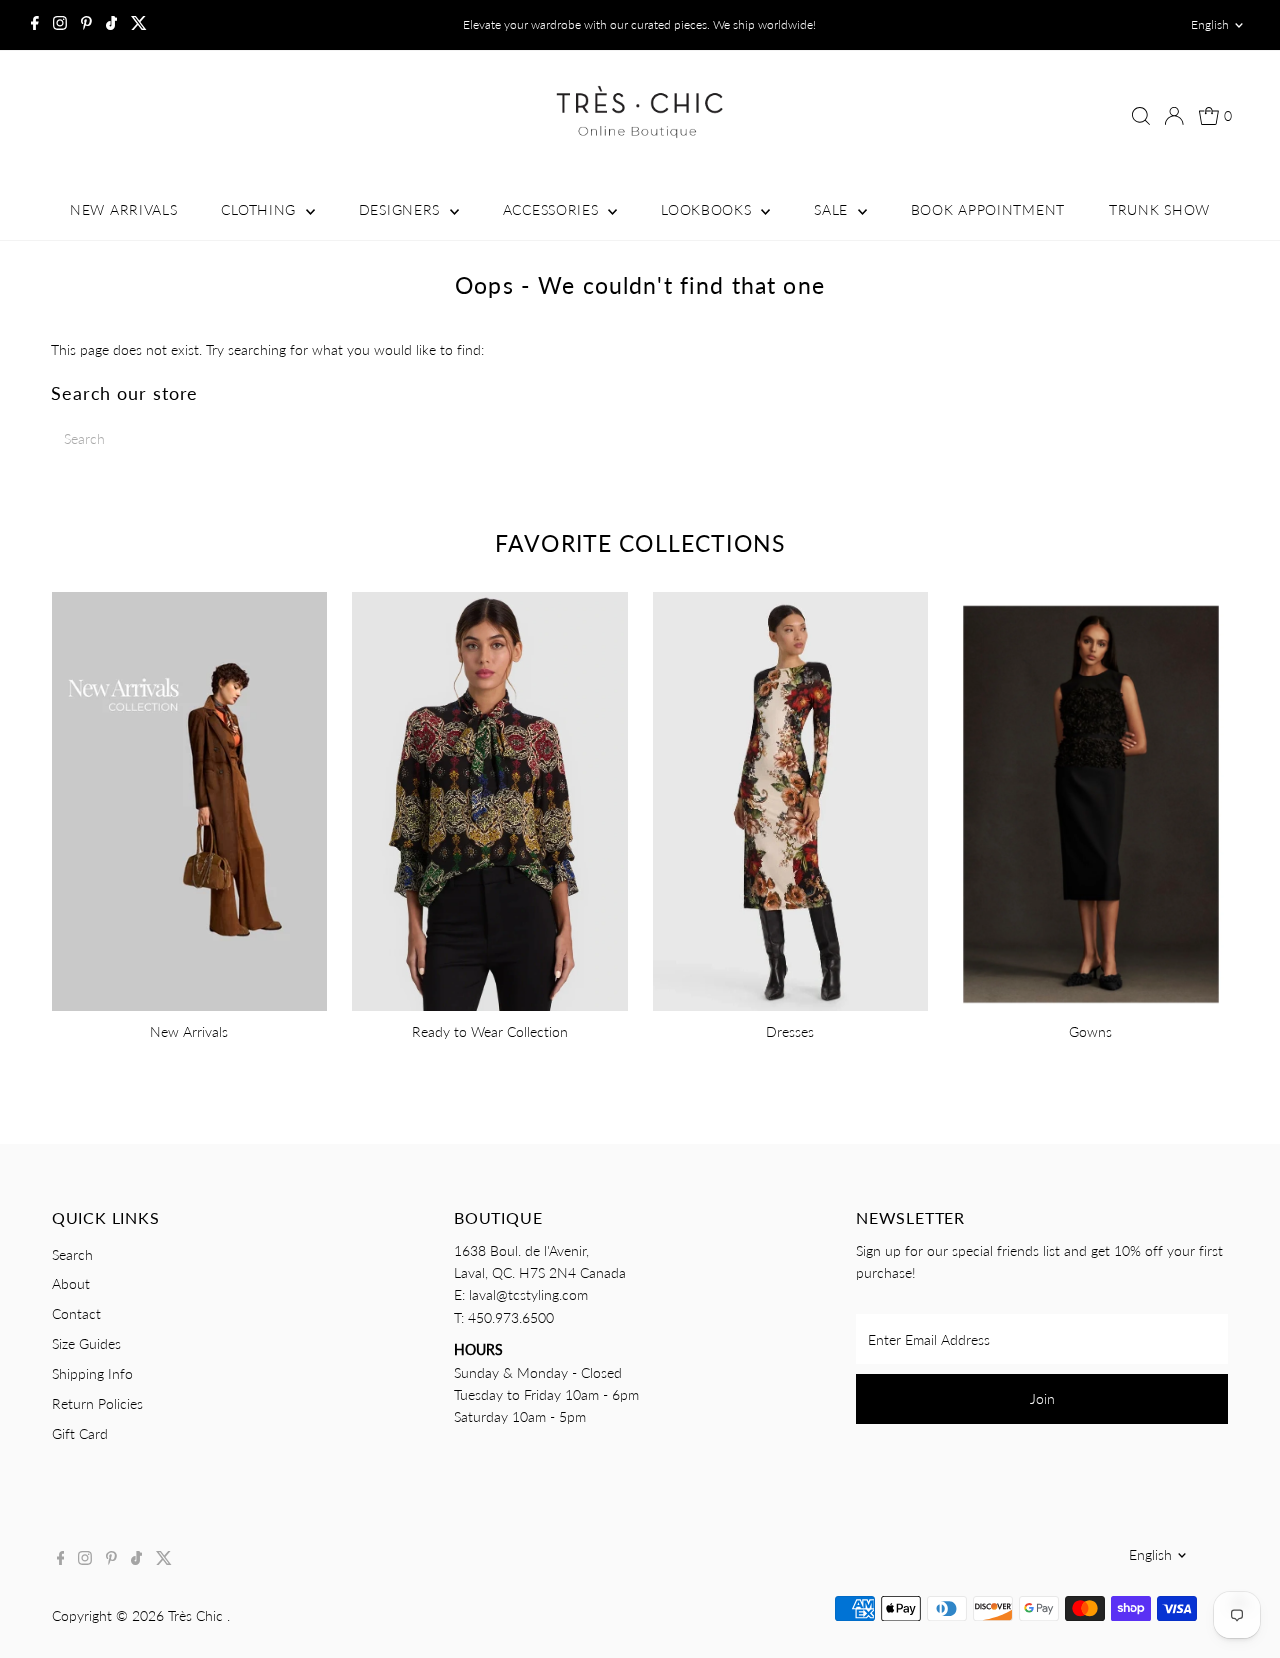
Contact (76, 1313)
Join (1042, 1398)
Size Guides (86, 1343)
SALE (833, 209)
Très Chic (197, 1615)
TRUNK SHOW (1159, 209)
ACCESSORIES (553, 209)
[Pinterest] (86, 25)
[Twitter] (139, 25)
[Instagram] (60, 25)
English (1210, 24)
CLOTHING (260, 209)
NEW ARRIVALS (123, 209)
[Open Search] (1141, 116)
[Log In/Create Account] (1174, 116)
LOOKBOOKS (708, 209)
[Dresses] (790, 798)
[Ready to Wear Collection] (489, 798)
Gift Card (80, 1433)
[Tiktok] (111, 25)
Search (72, 1254)
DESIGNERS (402, 209)
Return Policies (97, 1403)
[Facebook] (35, 25)
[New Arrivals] (189, 798)
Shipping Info (92, 1373)
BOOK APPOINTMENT (988, 209)
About (71, 1283)
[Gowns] (1090, 798)
